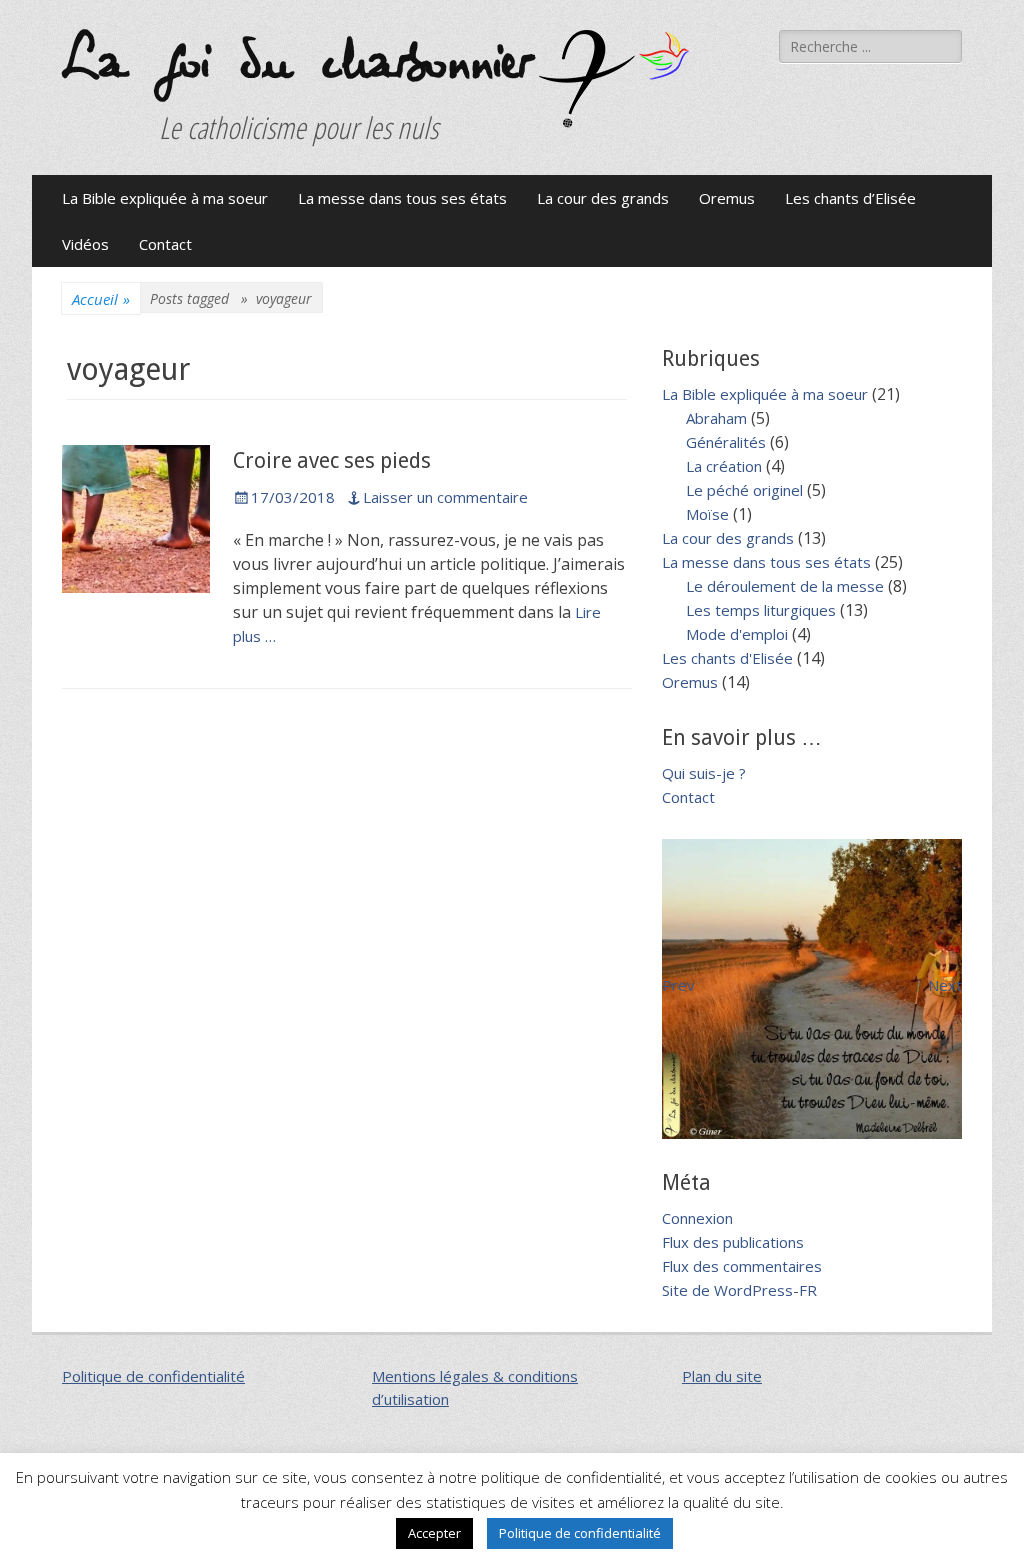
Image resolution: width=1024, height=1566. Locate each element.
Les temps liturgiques (761, 610)
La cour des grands (603, 198)
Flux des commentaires (742, 1266)
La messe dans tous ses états (402, 198)
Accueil (101, 299)
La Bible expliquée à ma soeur (165, 198)
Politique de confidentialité (153, 1376)
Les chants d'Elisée (727, 658)
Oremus (727, 198)
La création (724, 466)
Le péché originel (744, 490)
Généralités (726, 442)
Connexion (697, 1218)
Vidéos (85, 244)
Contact (165, 244)
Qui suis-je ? (704, 773)
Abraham (716, 418)
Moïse (707, 514)
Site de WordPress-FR (739, 1290)
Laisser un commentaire (445, 497)
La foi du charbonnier (295, 62)
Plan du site (722, 1376)
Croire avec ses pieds (332, 460)
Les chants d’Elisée (850, 198)
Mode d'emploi (737, 634)
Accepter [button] (434, 1533)
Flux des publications (733, 1242)
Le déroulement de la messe (785, 586)
